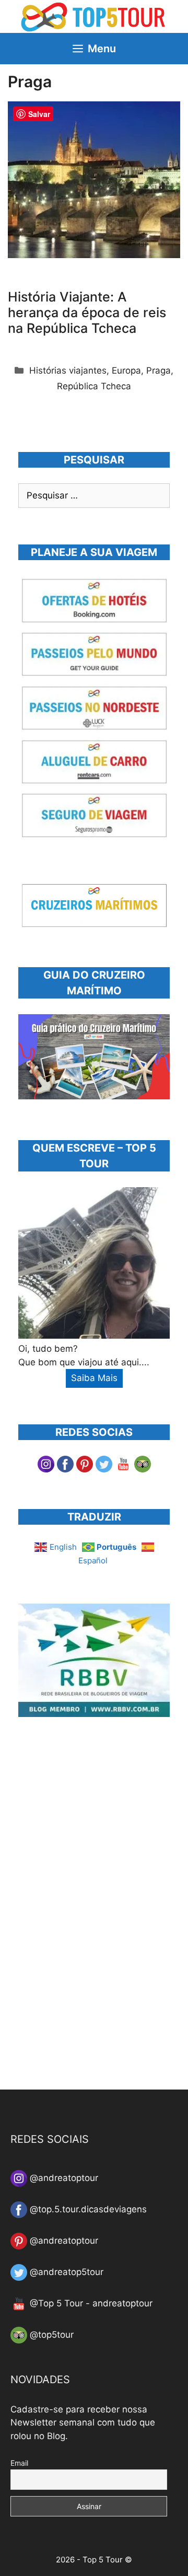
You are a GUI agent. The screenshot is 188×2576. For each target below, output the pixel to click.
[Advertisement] (97, 1910)
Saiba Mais (94, 1378)
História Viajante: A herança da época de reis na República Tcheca (87, 312)
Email (19, 2463)
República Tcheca (94, 386)
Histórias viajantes (68, 370)
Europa (126, 370)
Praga (158, 370)
